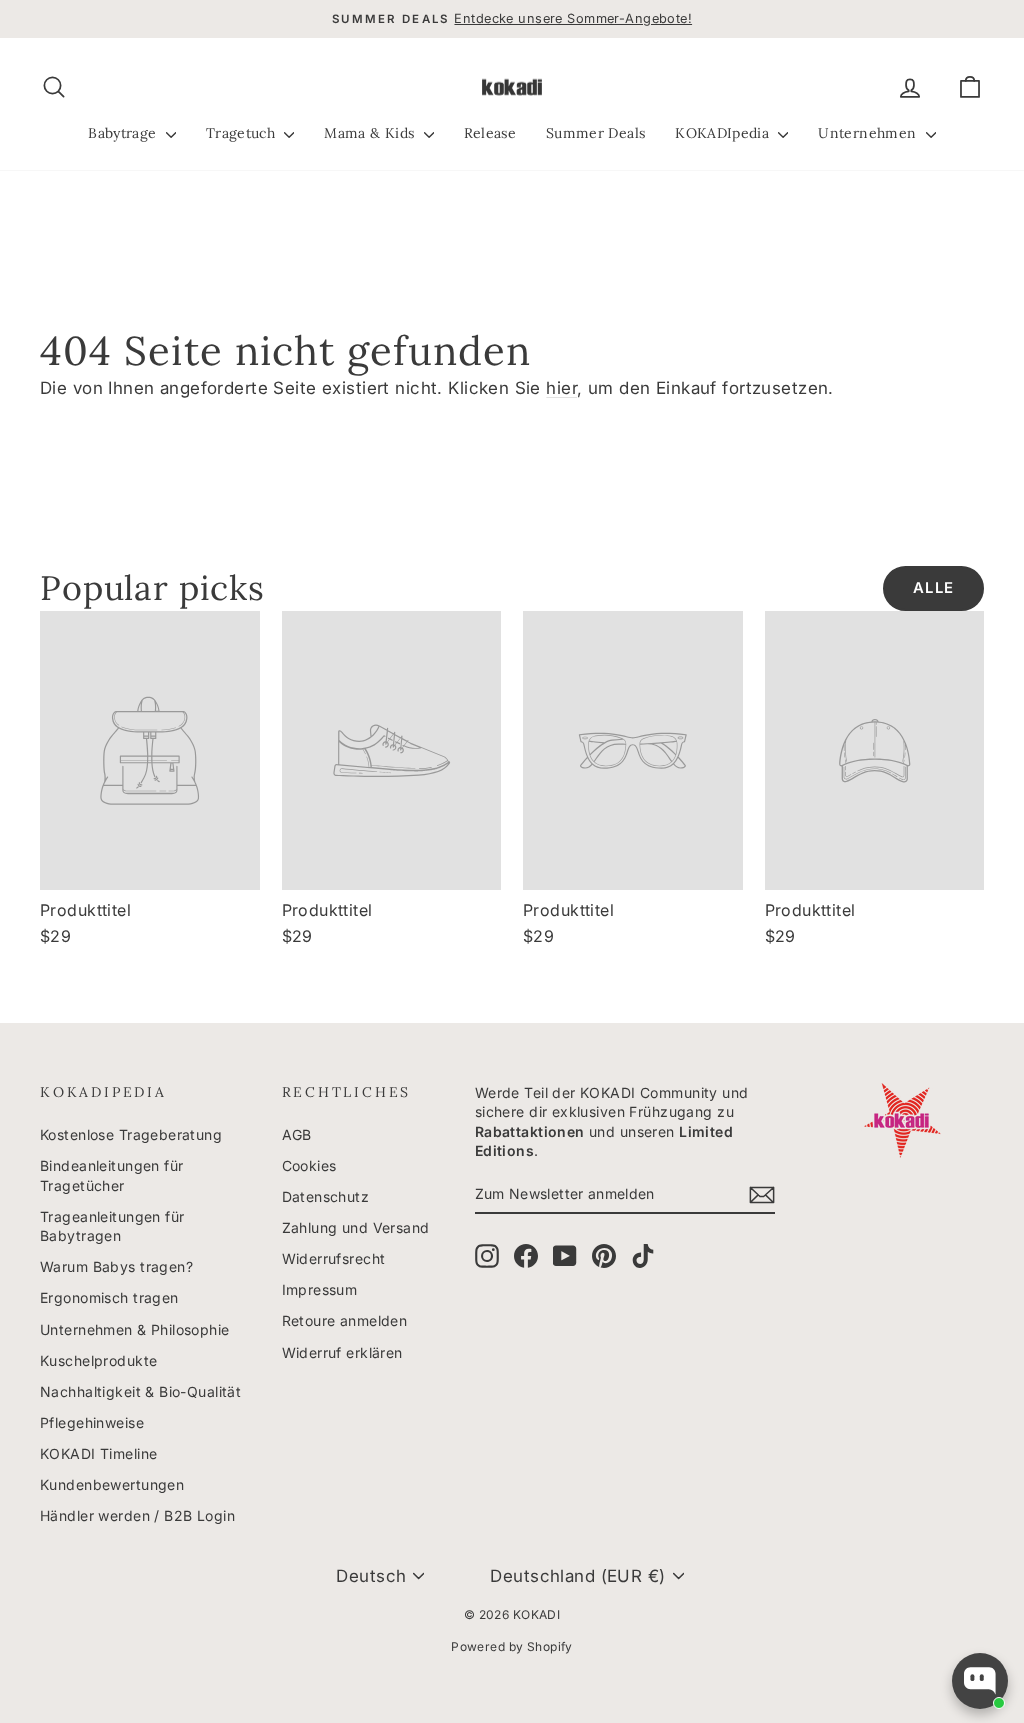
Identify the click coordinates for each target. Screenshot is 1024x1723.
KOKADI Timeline (98, 1453)
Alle (933, 588)
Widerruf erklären (342, 1352)
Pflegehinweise (92, 1422)
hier (561, 388)
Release (490, 133)
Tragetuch (243, 133)
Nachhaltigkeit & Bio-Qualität (140, 1391)
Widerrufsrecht (334, 1258)
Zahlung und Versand (356, 1227)
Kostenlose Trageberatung (131, 1134)
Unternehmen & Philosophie (135, 1329)
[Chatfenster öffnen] (980, 1681)
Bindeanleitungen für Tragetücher (112, 1175)
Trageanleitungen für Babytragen (112, 1226)
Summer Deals (595, 133)
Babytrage (124, 133)
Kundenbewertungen (112, 1484)
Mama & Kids (371, 133)
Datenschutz (326, 1196)
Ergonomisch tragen (109, 1297)
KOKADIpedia (724, 133)
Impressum (320, 1289)
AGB (297, 1134)
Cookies (309, 1165)
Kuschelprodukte (98, 1360)
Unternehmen (869, 133)
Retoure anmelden (345, 1320)
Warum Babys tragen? (116, 1266)
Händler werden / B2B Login (137, 1515)
